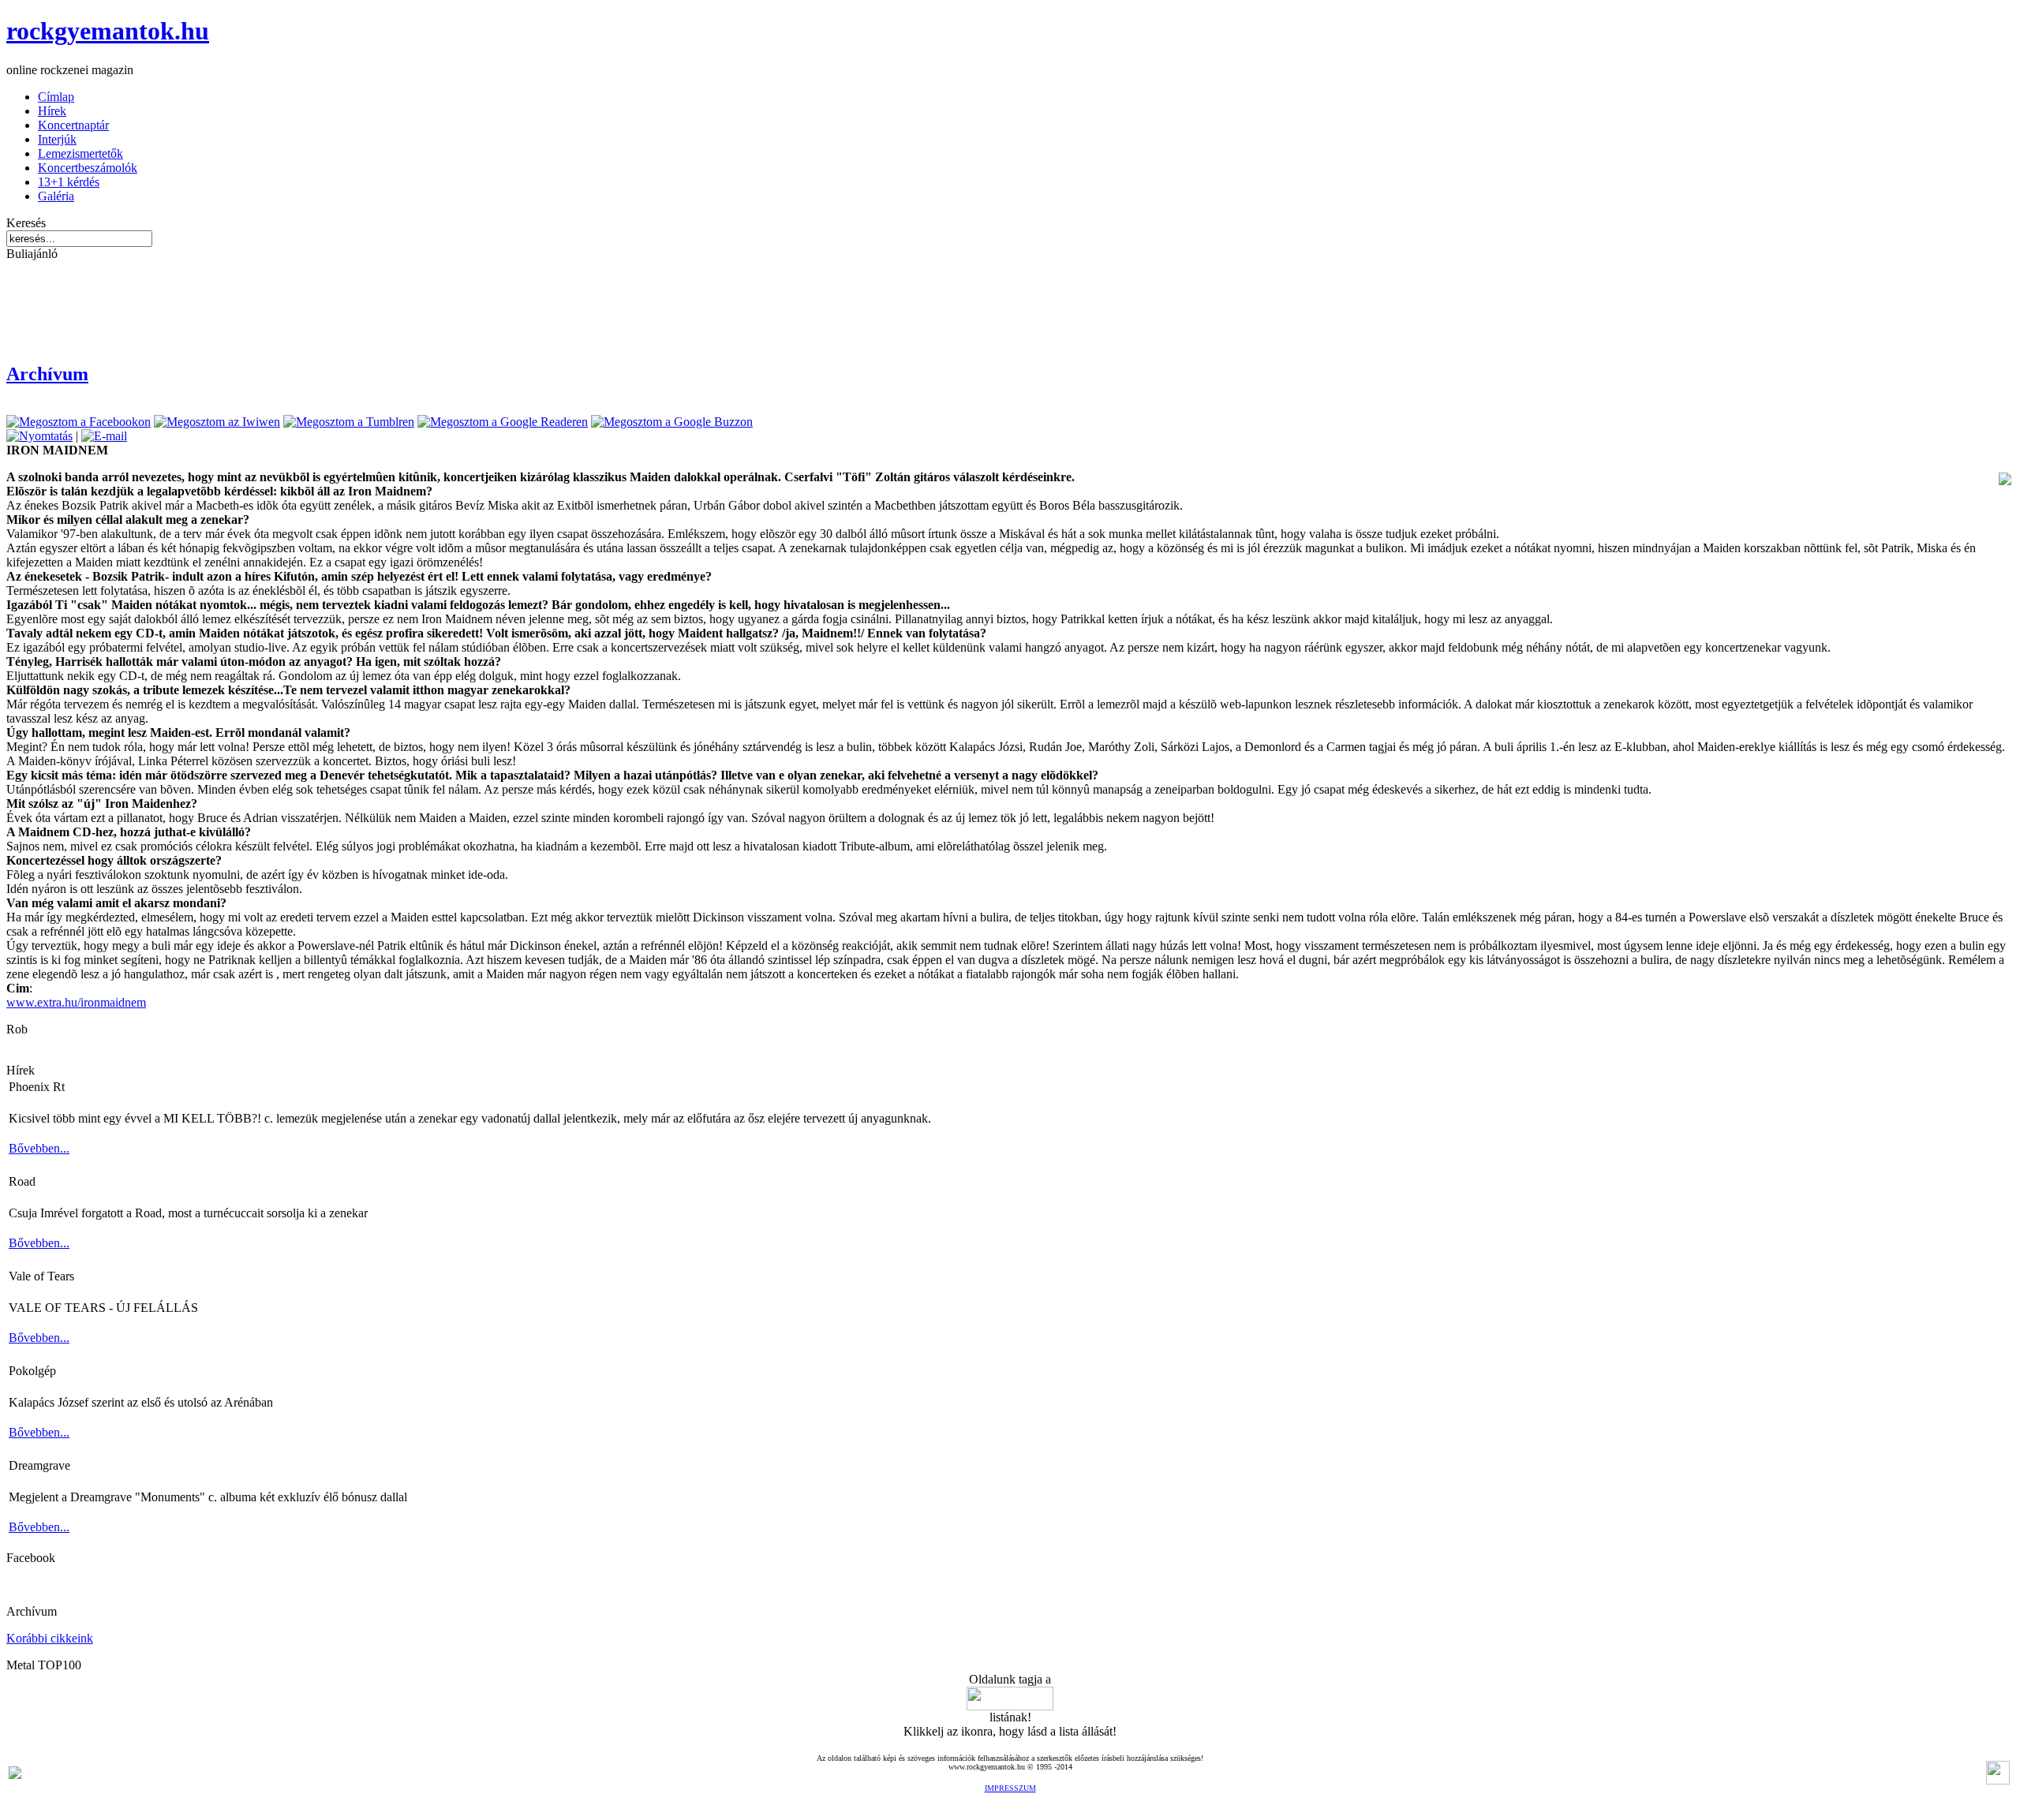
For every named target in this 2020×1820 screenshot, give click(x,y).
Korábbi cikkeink (50, 1638)
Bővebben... (39, 1148)
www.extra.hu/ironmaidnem (76, 1002)
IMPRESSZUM (1010, 1788)
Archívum (47, 374)
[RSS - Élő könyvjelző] (15, 1775)
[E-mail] (104, 436)
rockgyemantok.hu (108, 31)
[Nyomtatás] (39, 436)
